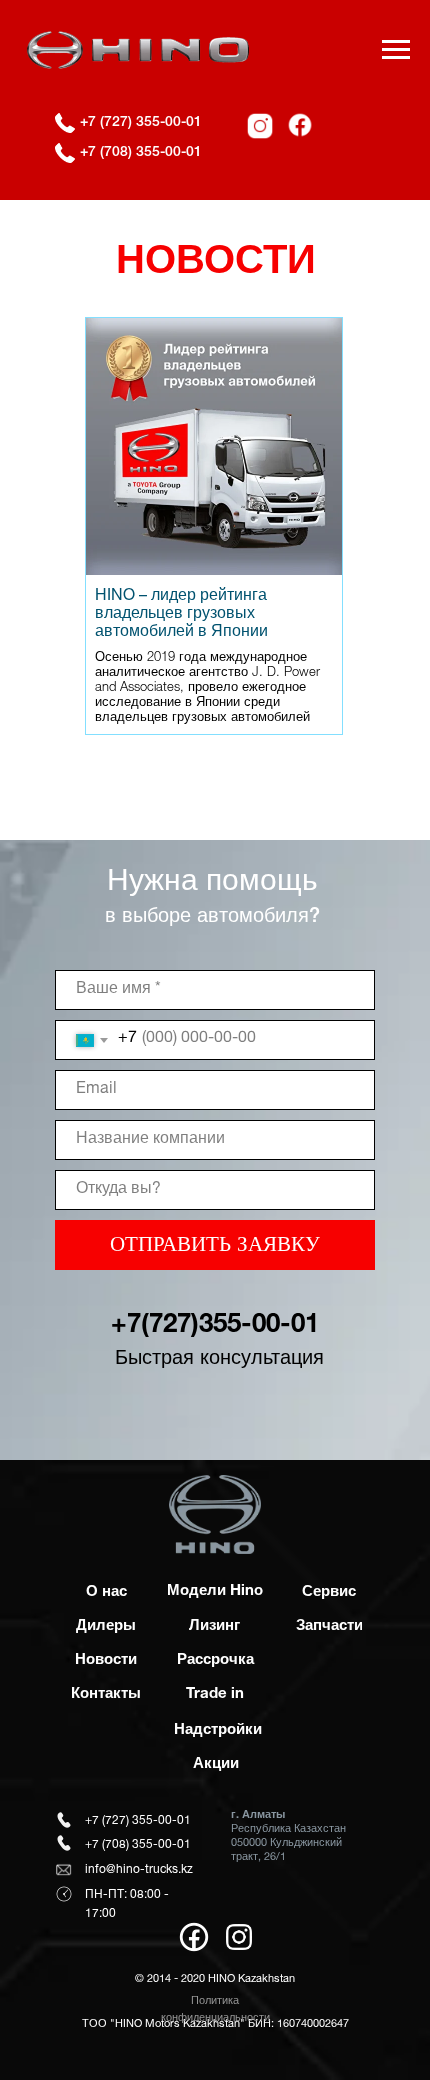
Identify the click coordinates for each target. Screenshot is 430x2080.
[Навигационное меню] (396, 50)
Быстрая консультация (219, 1360)
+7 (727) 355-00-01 (141, 123)
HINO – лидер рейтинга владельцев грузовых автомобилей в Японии (181, 615)
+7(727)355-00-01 (215, 1326)
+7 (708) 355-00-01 (141, 153)
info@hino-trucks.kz (139, 1870)
